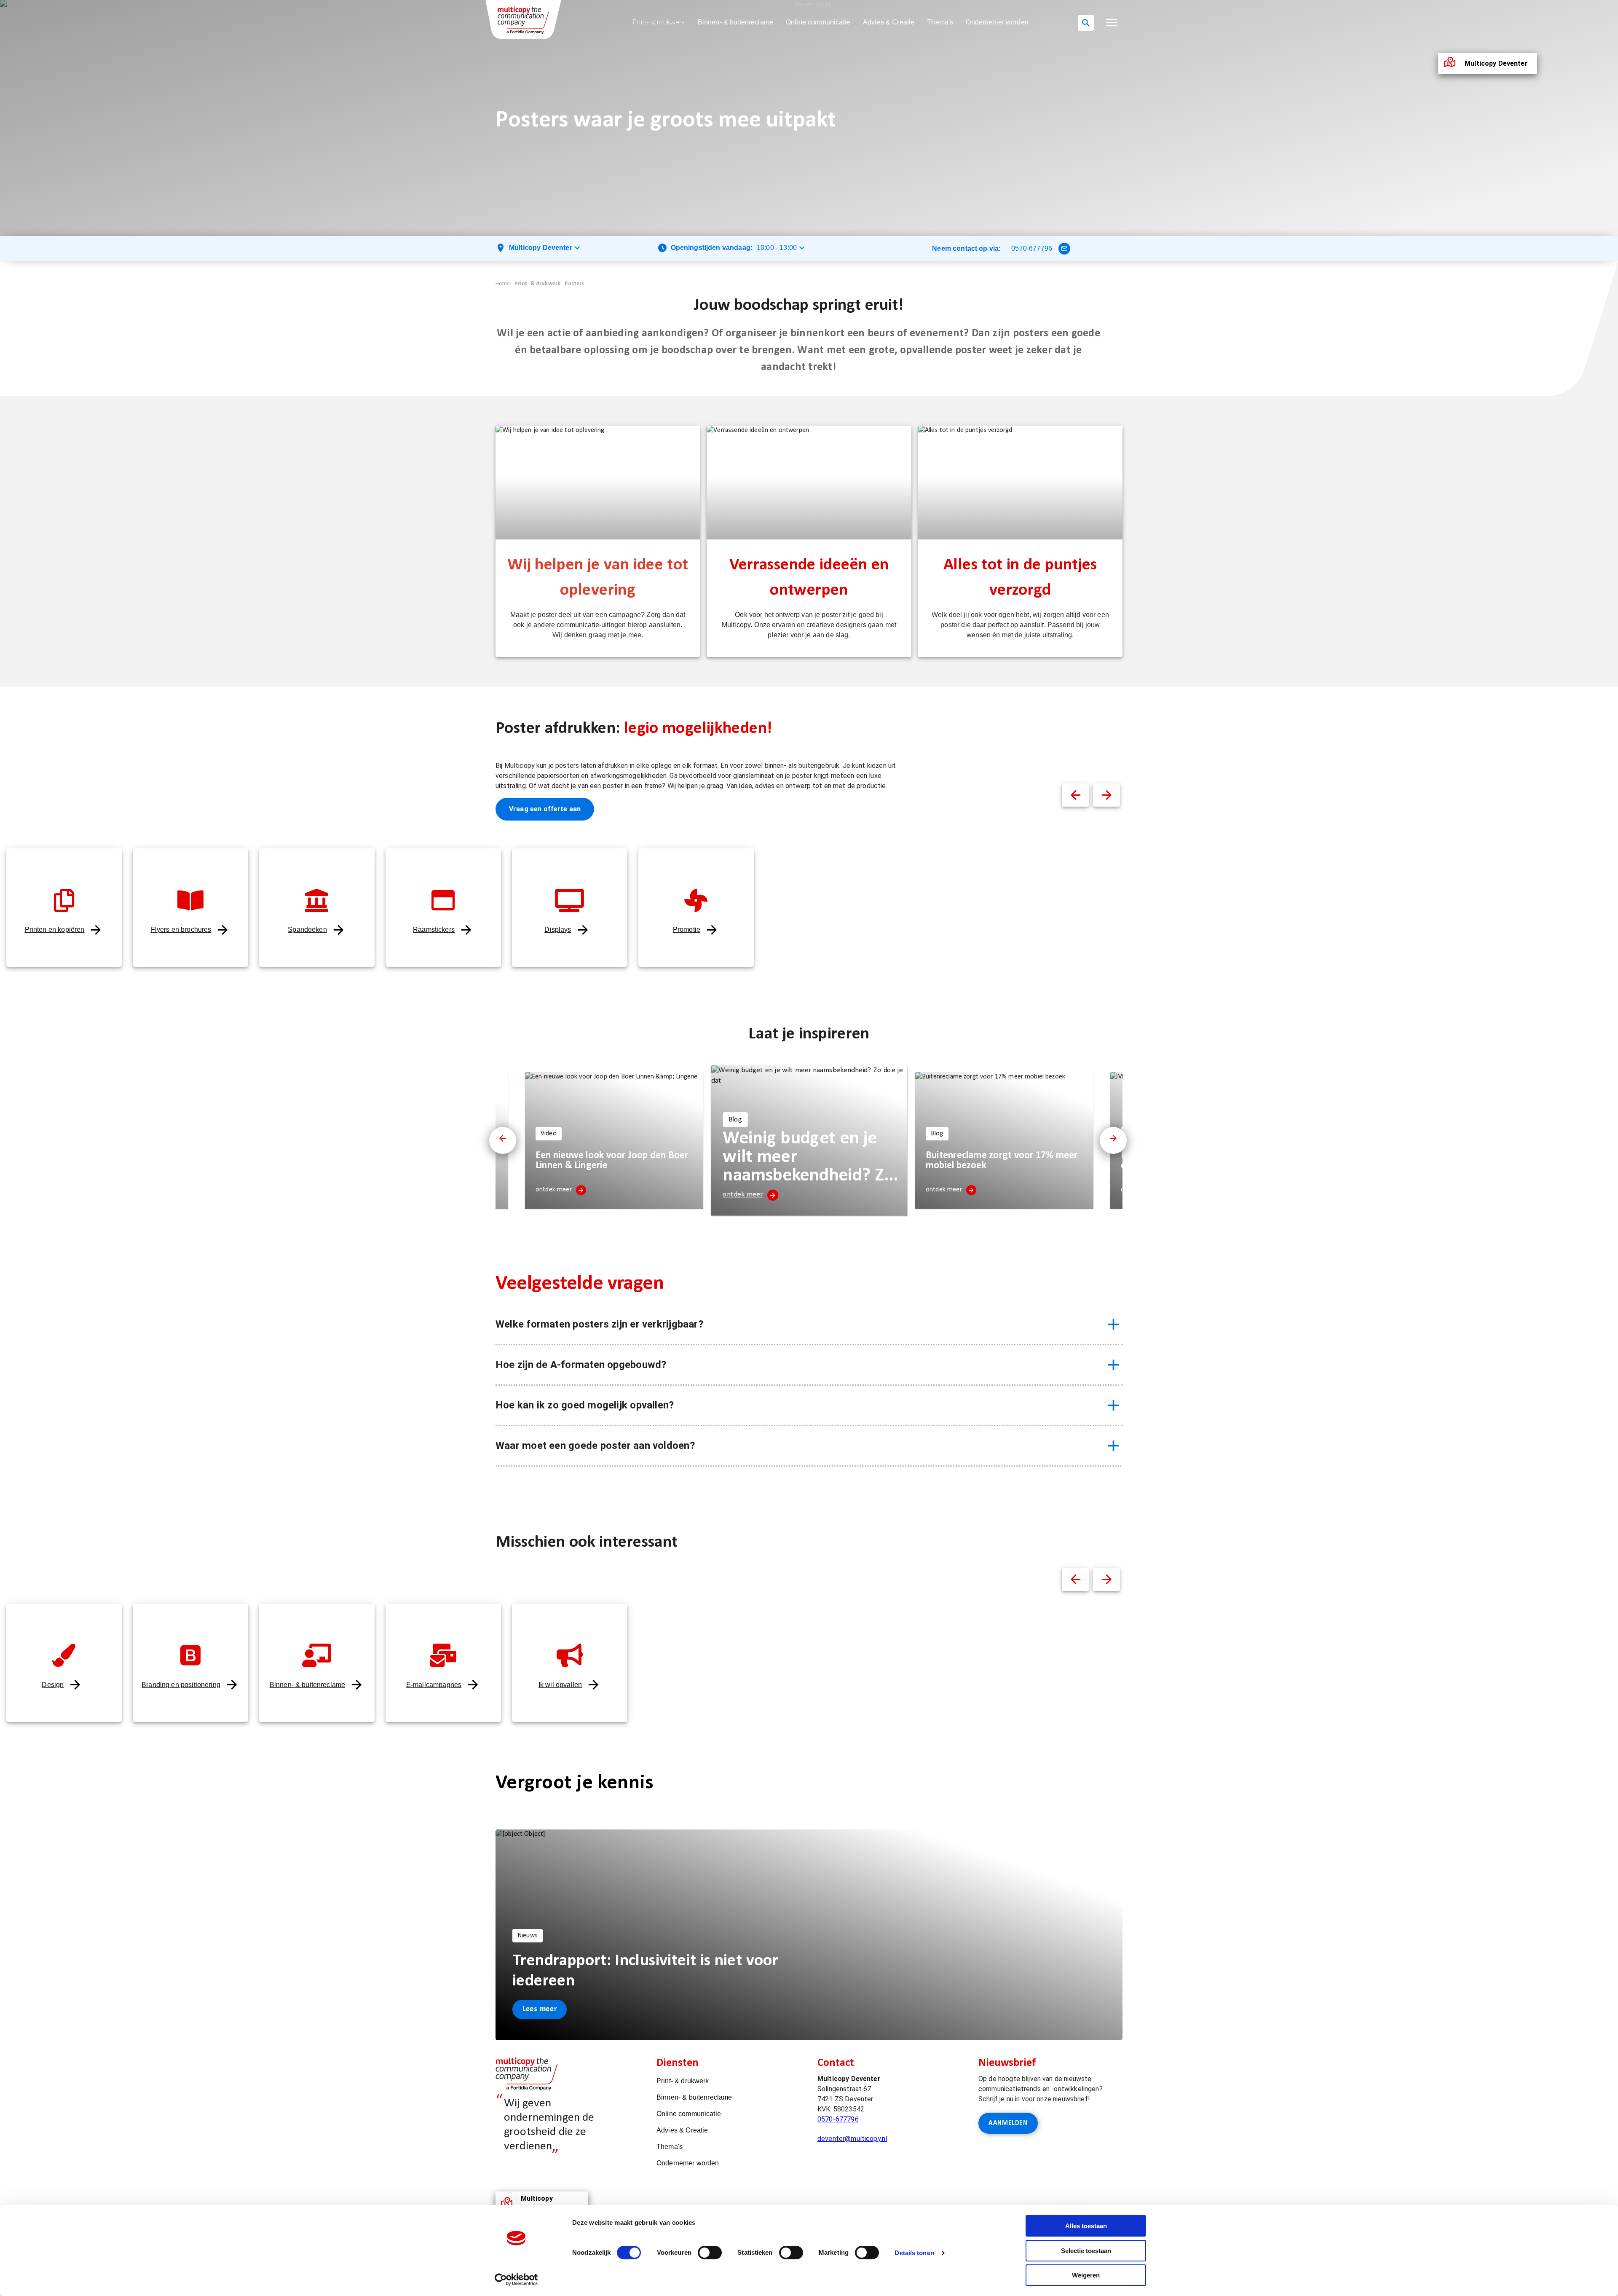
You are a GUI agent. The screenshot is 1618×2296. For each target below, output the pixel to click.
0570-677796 (1032, 248)
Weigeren (1086, 2275)
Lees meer (540, 2009)
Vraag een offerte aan (545, 809)
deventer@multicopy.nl (852, 2139)
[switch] (710, 2253)
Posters (574, 284)
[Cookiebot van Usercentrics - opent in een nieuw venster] (516, 2280)
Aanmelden (1008, 2123)
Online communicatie (818, 22)
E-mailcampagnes (434, 1685)
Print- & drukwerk (659, 22)
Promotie (687, 929)
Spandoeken (307, 929)
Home (503, 284)
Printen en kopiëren (55, 929)
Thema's (940, 22)
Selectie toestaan (1086, 2251)
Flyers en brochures (181, 929)
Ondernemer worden (997, 22)
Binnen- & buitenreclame (735, 22)
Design (53, 1685)
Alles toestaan (1086, 2226)
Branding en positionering (181, 1685)
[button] (1112, 23)
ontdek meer (554, 1190)
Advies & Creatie (889, 22)
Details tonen (914, 2253)
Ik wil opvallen (560, 1685)
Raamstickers (434, 929)
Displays (558, 929)
